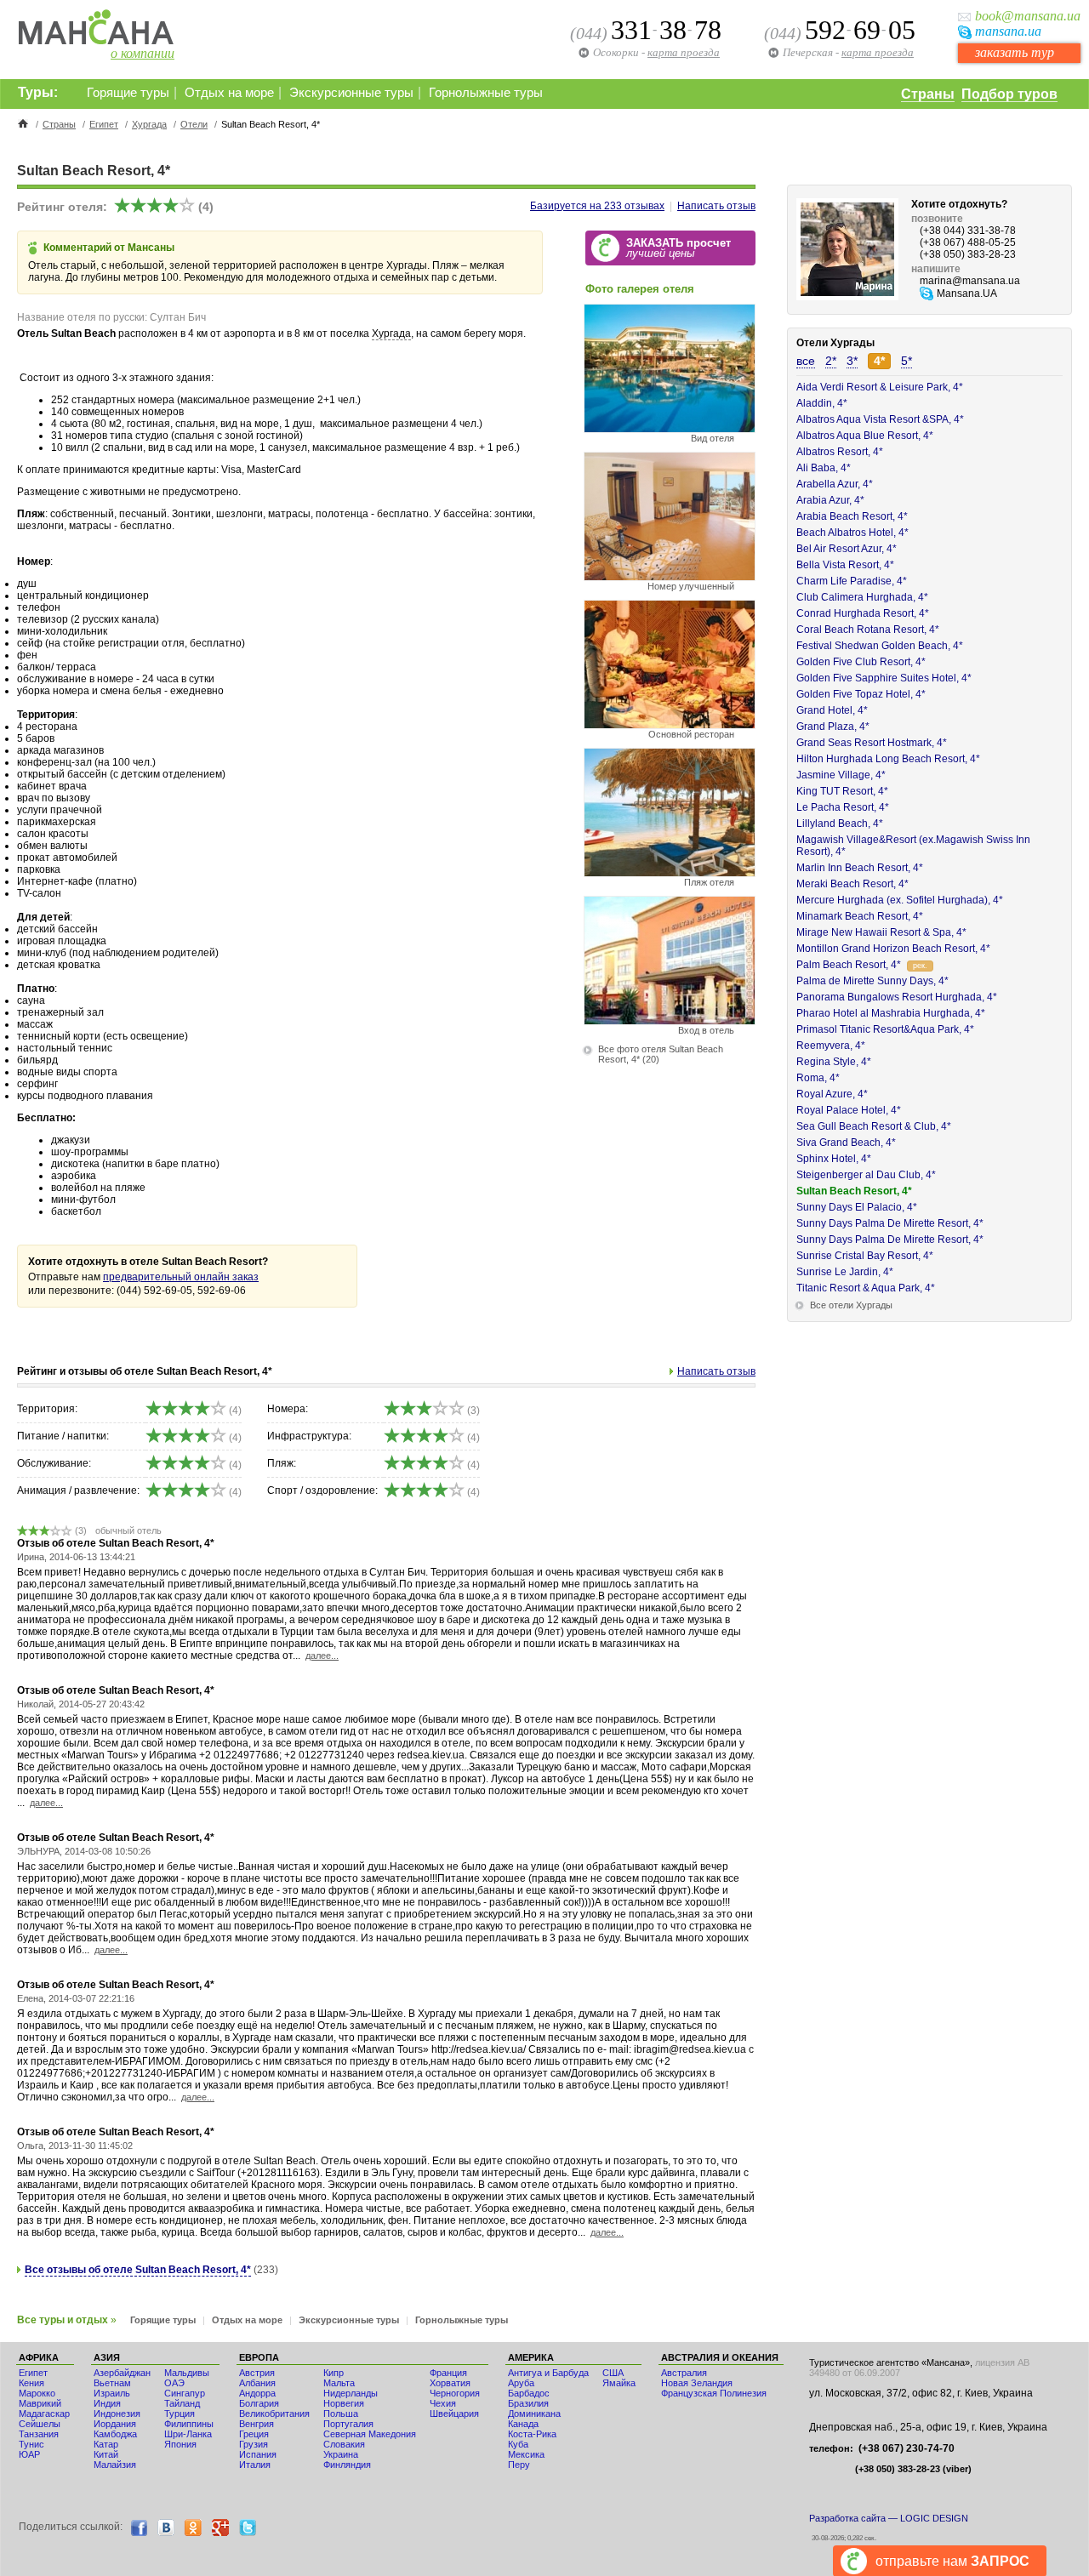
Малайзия (115, 2465)
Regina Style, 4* (834, 1062)
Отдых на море (229, 93)
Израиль (112, 2393)
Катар (106, 2444)
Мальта (339, 2383)
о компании (143, 53)
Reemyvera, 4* (831, 1046)
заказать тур (1015, 52)
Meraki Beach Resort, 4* (852, 884)
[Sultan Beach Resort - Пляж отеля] (670, 872)
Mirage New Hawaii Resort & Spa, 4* (881, 932)
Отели (194, 124)
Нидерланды (351, 2393)
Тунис (31, 2444)
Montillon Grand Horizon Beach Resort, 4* (893, 949)
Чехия (443, 2403)
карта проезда (878, 52)
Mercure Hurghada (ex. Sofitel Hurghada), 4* (900, 900)
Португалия (348, 2424)
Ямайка (619, 2383)
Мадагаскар (44, 2414)
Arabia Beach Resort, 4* (852, 516)
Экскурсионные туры (351, 93)
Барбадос (529, 2393)
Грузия (254, 2444)
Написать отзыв (716, 206)
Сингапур (185, 2393)
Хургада (149, 124)
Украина (341, 2454)
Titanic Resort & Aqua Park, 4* (866, 1288)
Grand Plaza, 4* (833, 727)
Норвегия (344, 2403)
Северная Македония (370, 2434)
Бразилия (528, 2403)
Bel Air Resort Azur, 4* (847, 549)
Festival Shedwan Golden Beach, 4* (880, 646)
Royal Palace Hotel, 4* (849, 1110)
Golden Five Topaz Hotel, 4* (861, 694)
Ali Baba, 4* (824, 468)
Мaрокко (37, 2393)
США (613, 2373)
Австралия (684, 2373)
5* (907, 361)
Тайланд (182, 2403)
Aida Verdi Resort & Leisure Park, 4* (880, 387)
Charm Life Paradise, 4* (852, 581)
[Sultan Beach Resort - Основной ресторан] (670, 724)
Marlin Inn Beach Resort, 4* (860, 868)
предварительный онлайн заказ (181, 1277)
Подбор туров (1009, 94)
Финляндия (347, 2465)
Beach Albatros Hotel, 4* (852, 533)
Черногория (455, 2393)
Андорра (257, 2393)
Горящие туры (128, 93)
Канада (523, 2424)
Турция (180, 2414)
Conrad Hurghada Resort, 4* (863, 613)
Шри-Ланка (188, 2434)
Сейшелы (40, 2424)
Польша (341, 2414)
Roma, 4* (818, 1078)
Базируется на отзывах (597, 206)
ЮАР (29, 2454)
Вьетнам (112, 2383)
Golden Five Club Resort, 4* (861, 662)
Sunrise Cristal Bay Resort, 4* (865, 1256)
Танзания (39, 2434)
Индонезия (117, 2414)
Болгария (259, 2403)
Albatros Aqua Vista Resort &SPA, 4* (880, 419)
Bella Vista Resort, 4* (845, 565)
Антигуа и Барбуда (548, 2373)
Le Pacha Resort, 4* (843, 807)
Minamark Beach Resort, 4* (860, 916)
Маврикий (40, 2403)
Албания (257, 2383)
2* (831, 361)
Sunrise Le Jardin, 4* (845, 1272)
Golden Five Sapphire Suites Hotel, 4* (884, 678)
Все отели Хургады (851, 1305)
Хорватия (450, 2383)
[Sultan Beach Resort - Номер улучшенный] (670, 576)
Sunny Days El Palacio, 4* (857, 1207)
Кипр (334, 2373)
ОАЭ (174, 2383)
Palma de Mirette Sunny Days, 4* (872, 981)
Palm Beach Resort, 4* (849, 965)
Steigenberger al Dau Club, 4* (866, 1175)
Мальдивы (187, 2373)
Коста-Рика (532, 2434)
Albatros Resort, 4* (840, 452)
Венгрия (257, 2424)
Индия (107, 2403)
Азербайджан (122, 2373)
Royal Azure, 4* (832, 1094)
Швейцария (454, 2414)
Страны (928, 94)
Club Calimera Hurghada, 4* (862, 597)
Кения (31, 2383)
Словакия (344, 2444)
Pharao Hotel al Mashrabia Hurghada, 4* (891, 1013)
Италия (255, 2465)
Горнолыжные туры (486, 93)
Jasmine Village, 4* (841, 775)
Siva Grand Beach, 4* (846, 1143)
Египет (104, 124)
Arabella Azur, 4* (835, 484)
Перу (519, 2465)
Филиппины (189, 2424)
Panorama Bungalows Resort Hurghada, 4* (897, 997)
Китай (106, 2454)
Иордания (115, 2424)
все (806, 361)
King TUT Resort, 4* (842, 791)
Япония (180, 2444)
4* (879, 361)
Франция (448, 2373)
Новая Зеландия (697, 2383)
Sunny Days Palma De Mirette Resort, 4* (890, 1223)
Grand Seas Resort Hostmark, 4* (872, 743)
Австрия (257, 2373)
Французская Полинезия (714, 2393)
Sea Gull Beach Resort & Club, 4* (874, 1126)
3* (852, 361)
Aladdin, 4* (822, 403)
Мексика (526, 2454)
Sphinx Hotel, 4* (834, 1159)
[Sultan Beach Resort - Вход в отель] (670, 1020)
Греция (254, 2434)
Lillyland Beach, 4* (840, 824)
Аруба (521, 2383)
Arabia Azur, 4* (830, 500)
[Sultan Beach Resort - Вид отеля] (670, 428)
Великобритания (274, 2414)
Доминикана (534, 2414)
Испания (258, 2454)
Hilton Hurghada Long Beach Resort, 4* (888, 759)
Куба (518, 2444)
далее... (322, 1656)
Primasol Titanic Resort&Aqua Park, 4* (885, 1029)
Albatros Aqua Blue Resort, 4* (865, 436)
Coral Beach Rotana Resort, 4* (868, 630)
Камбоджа (115, 2434)
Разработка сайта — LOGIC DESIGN (889, 2518)
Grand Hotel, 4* (832, 710)
